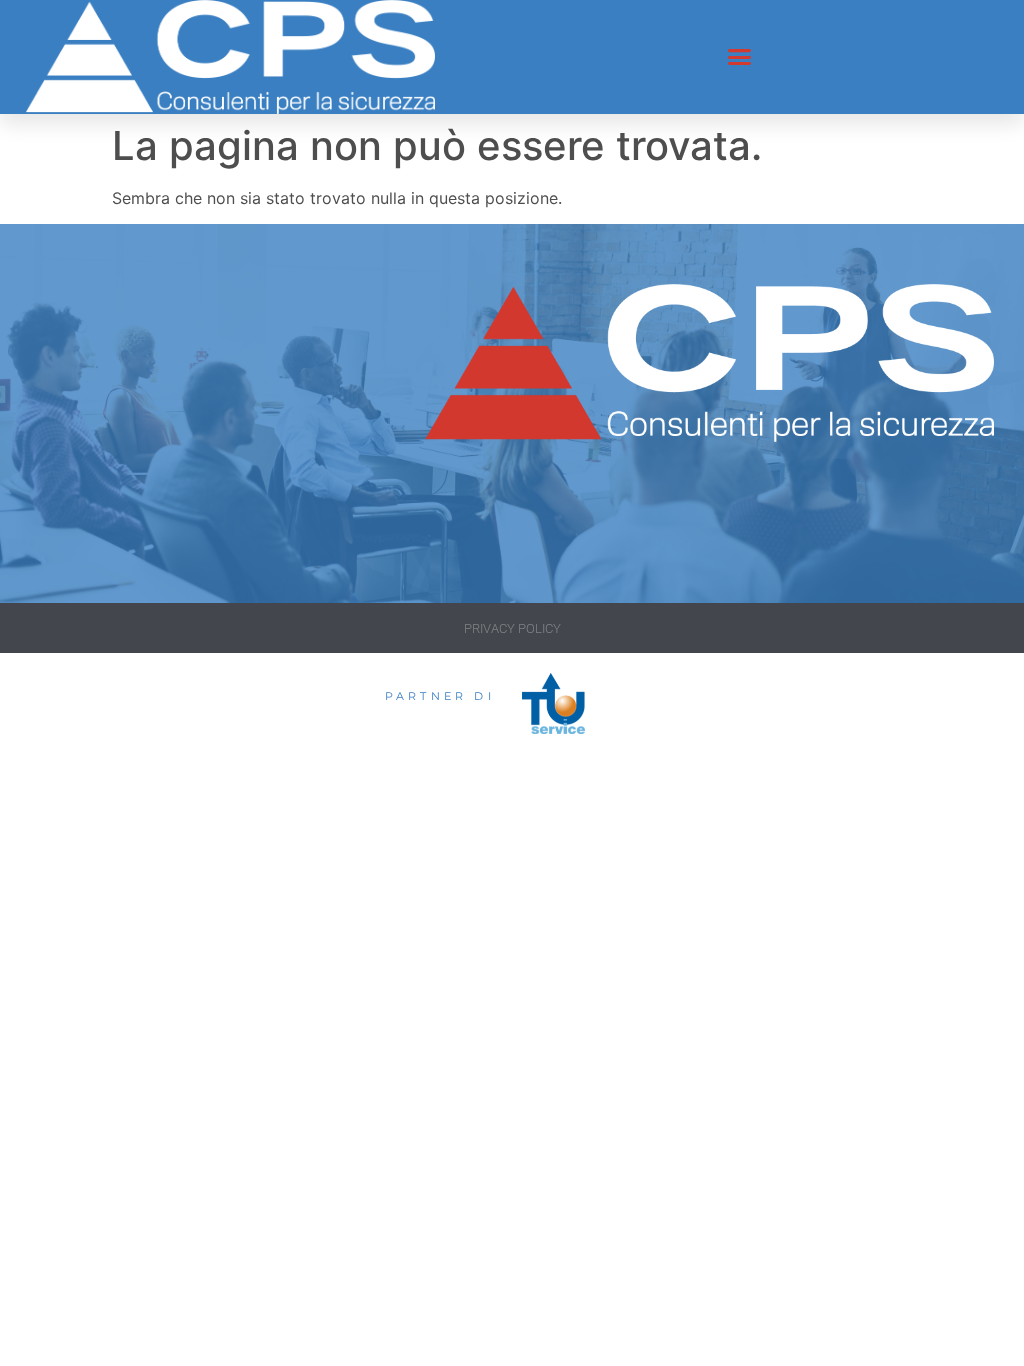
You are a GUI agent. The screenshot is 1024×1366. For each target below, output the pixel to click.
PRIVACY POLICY (512, 628)
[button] (740, 57)
